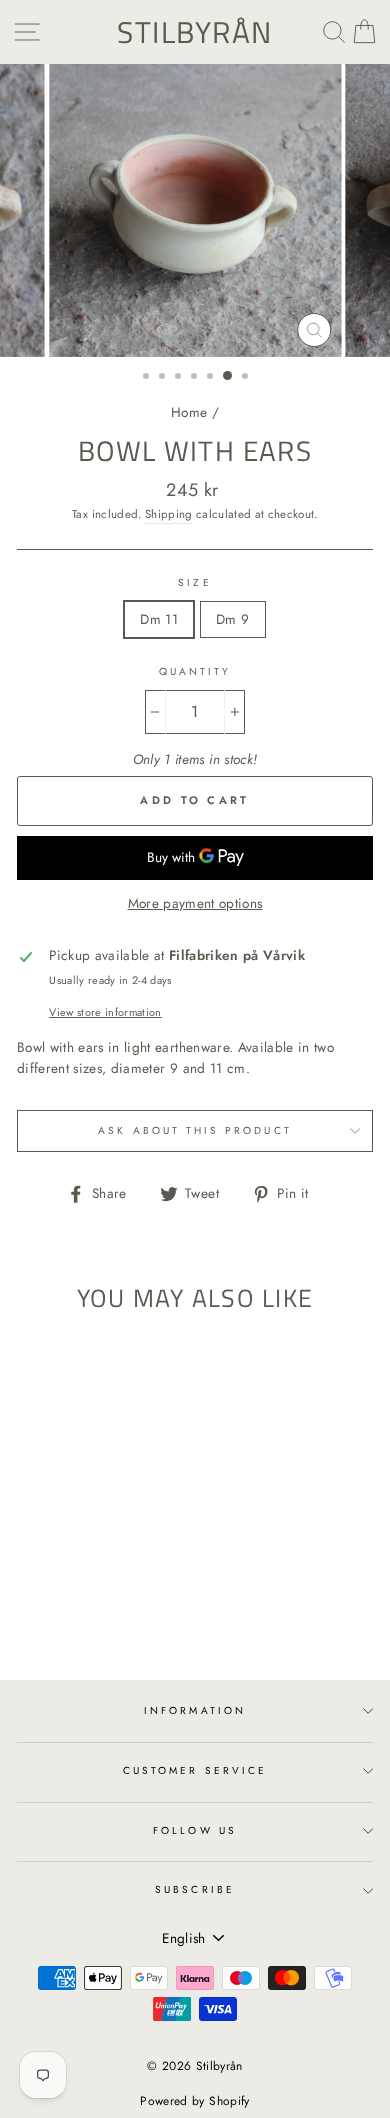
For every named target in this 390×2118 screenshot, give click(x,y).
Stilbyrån (195, 32)
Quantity (195, 671)
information (195, 1710)
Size (194, 582)
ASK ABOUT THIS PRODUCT (194, 1130)
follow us (195, 1830)
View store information (105, 1012)
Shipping (169, 514)
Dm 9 (232, 619)
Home (189, 412)
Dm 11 (159, 619)
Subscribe (195, 1889)
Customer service (195, 1770)
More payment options (195, 903)
